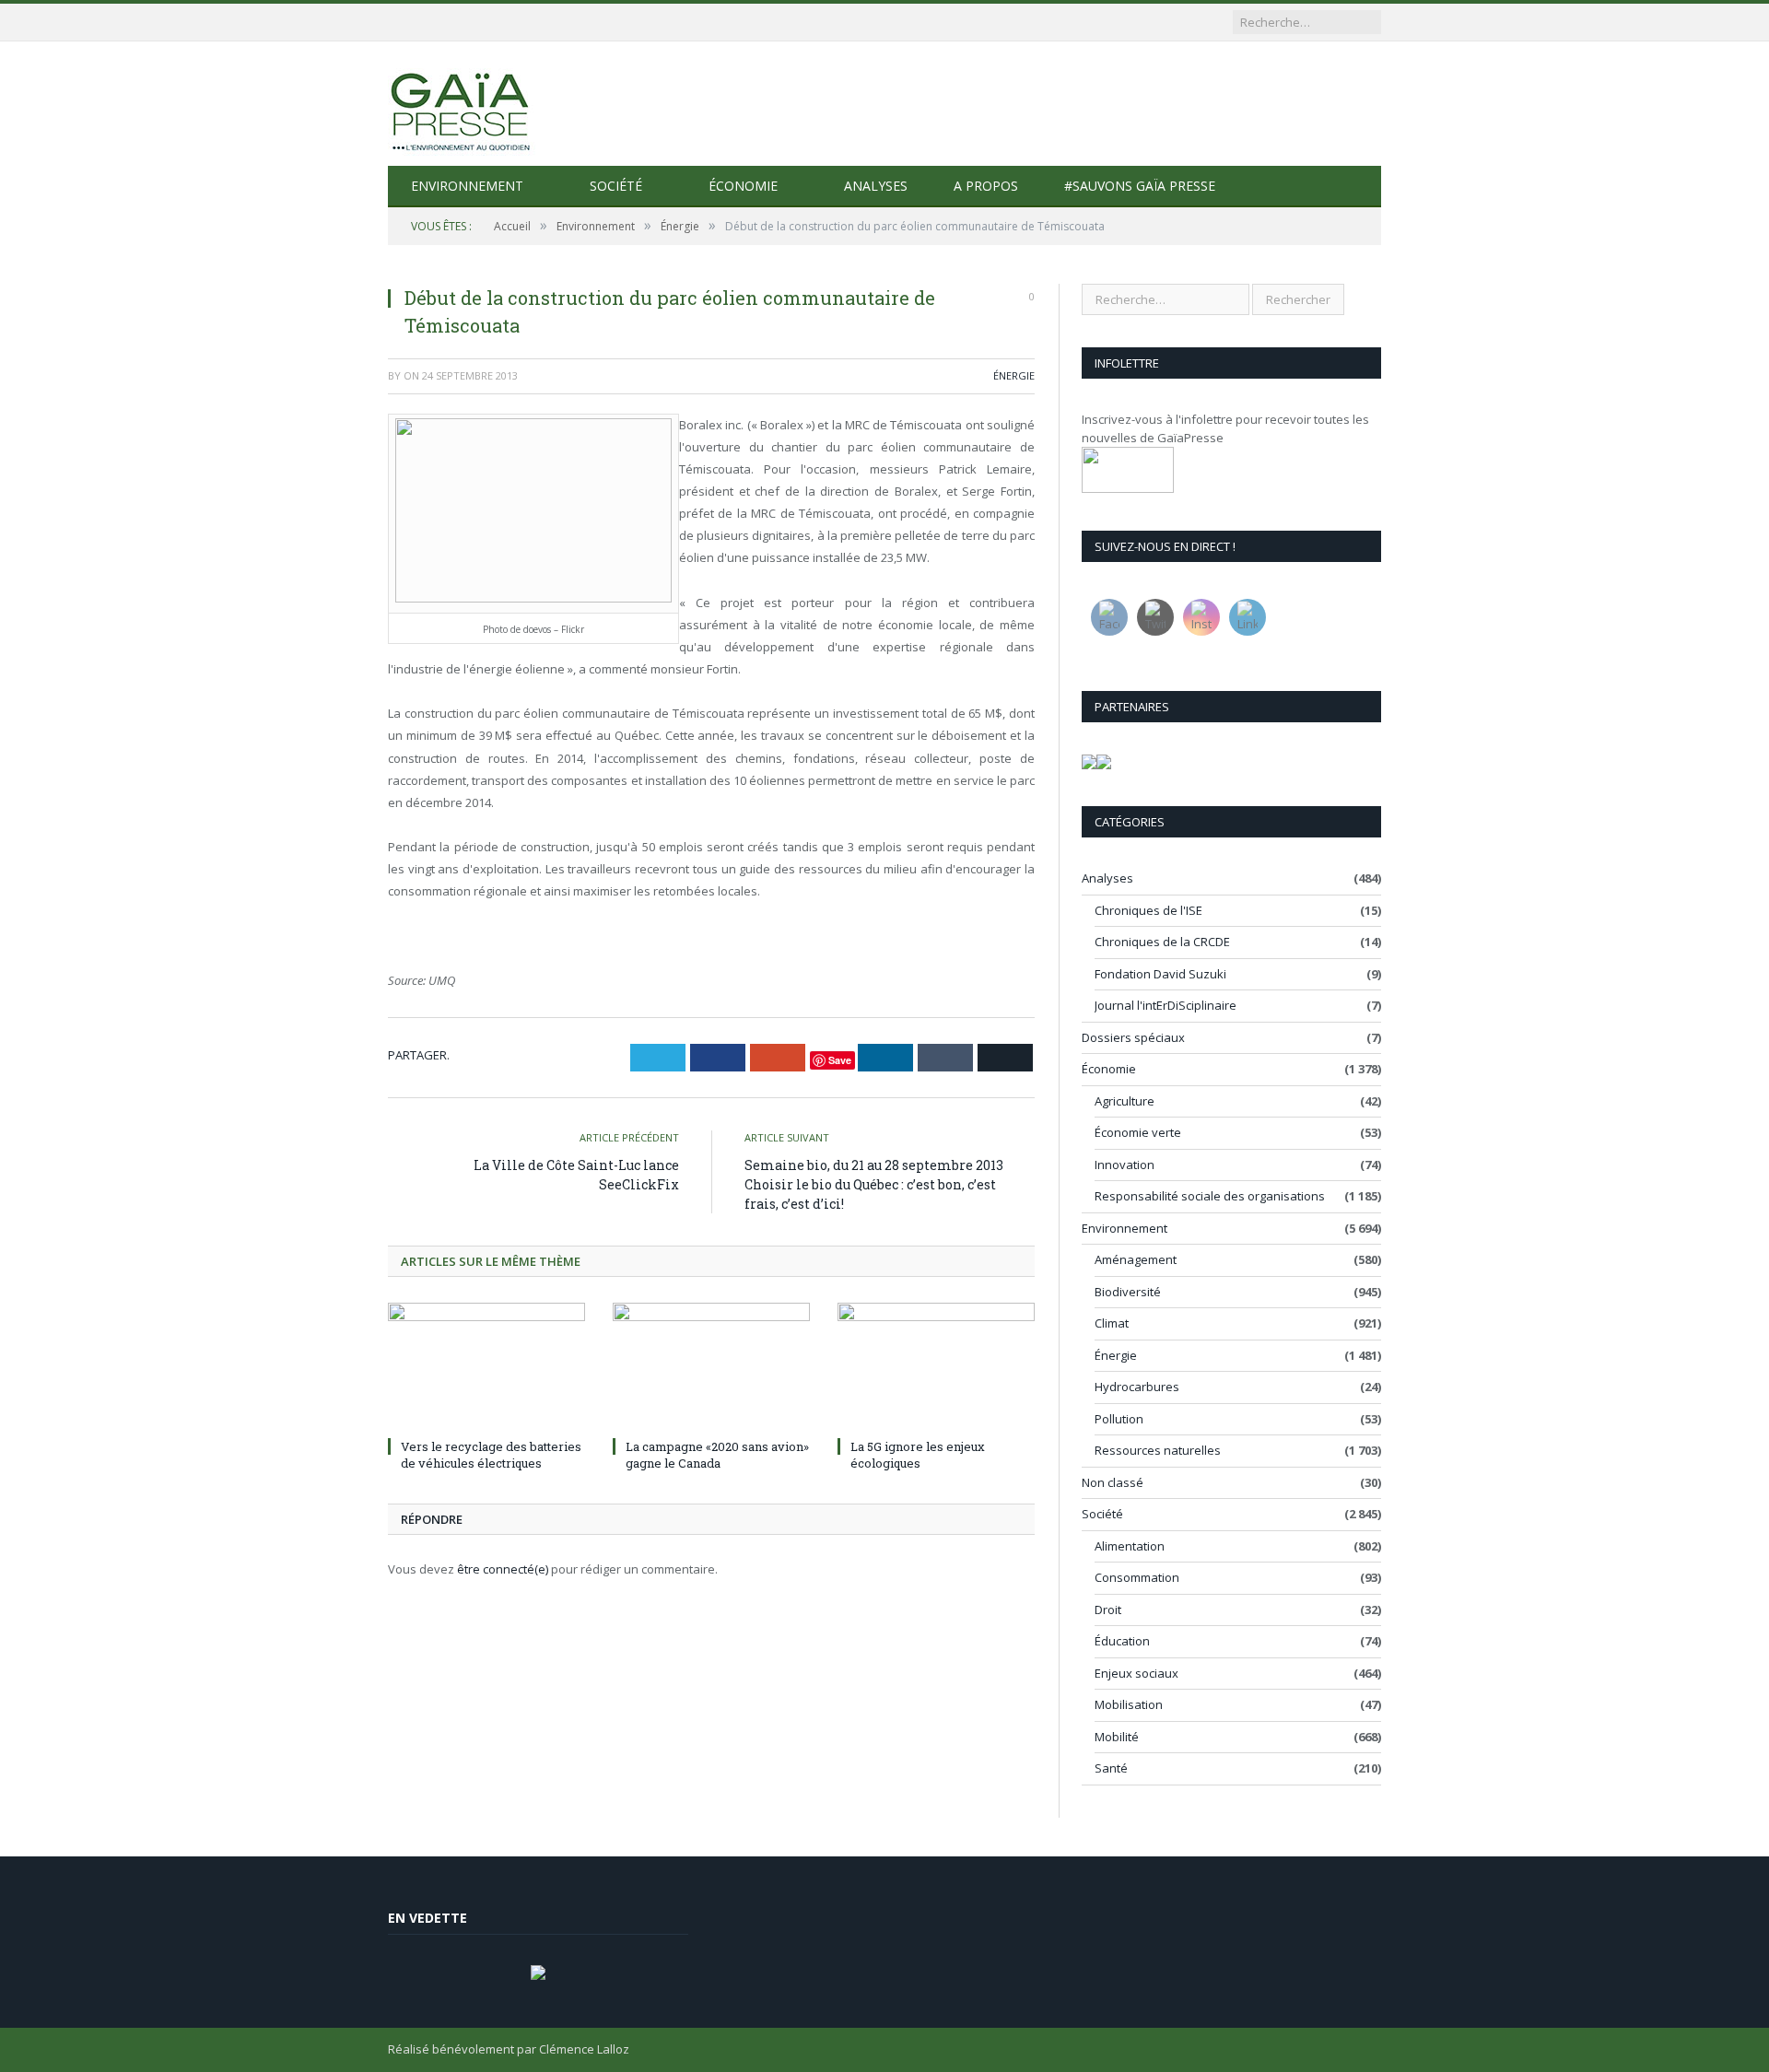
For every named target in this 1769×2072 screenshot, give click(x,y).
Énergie (1014, 375)
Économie (743, 186)
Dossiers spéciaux (1133, 1037)
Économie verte (1138, 1132)
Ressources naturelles (1158, 1450)
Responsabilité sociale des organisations (1210, 1196)
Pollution (1119, 1419)
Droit (1108, 1610)
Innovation (1125, 1165)
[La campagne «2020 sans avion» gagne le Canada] (711, 1367)
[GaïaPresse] (462, 104)
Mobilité (1117, 1737)
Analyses (876, 186)
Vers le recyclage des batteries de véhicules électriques (491, 1455)
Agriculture (1125, 1101)
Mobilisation (1129, 1704)
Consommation (1137, 1577)
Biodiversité (1128, 1292)
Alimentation (1130, 1546)
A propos (986, 186)
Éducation (1122, 1641)
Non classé (1113, 1482)
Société (616, 186)
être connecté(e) (503, 1569)
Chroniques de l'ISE (1148, 910)
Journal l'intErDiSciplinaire (1166, 1005)
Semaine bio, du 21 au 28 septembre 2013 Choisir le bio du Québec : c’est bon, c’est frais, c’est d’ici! (874, 1184)
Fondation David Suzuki (1160, 974)
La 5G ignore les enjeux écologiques (918, 1455)
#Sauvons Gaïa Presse (1140, 186)
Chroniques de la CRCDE (1162, 942)
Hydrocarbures (1137, 1387)
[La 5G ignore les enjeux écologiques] (936, 1367)
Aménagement (1136, 1259)
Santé (1111, 1768)
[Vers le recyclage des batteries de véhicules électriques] (486, 1367)
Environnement (467, 186)
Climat (1112, 1323)
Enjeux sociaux (1136, 1673)
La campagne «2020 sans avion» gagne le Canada (717, 1455)
